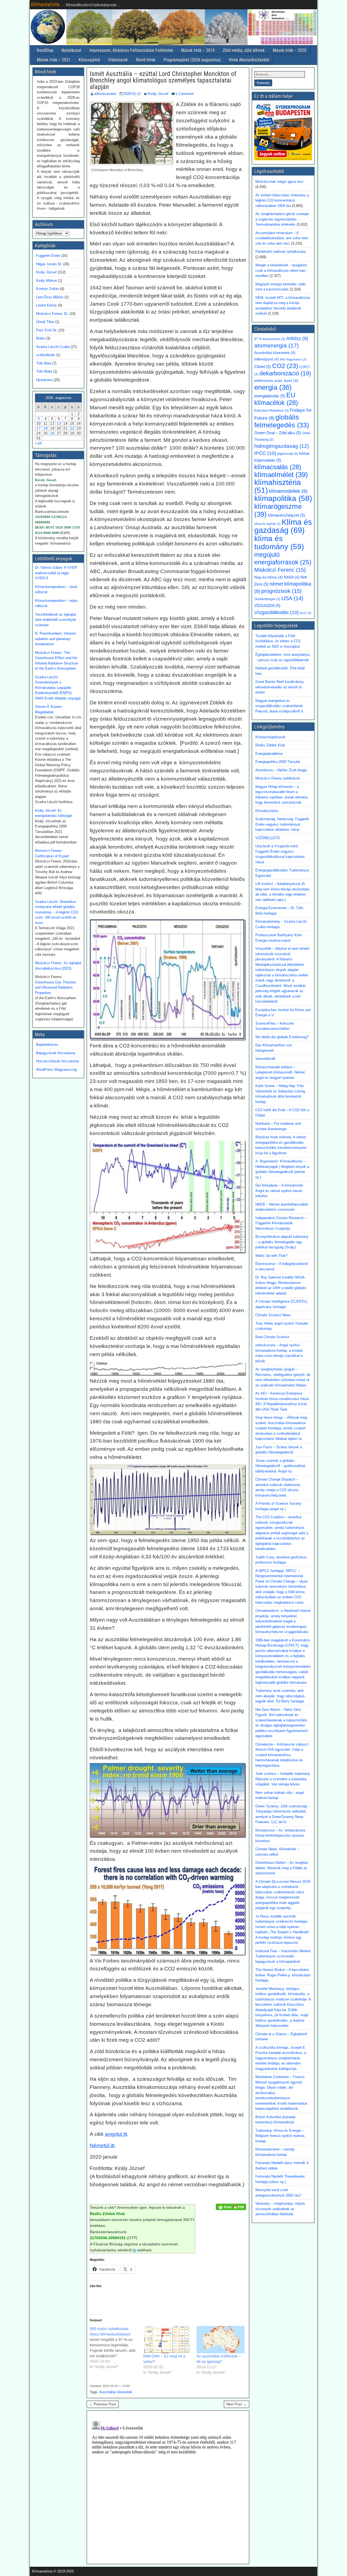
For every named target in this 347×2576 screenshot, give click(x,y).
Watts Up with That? (271, 1256)
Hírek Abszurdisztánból (249, 60)
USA (292, 598)
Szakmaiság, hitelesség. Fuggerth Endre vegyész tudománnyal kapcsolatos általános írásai (282, 824)
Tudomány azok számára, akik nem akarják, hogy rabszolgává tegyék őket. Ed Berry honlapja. (280, 1696)
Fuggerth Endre (48, 256)
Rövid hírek (146, 60)
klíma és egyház (267, 524)
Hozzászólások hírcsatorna (57, 1061)
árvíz (306, 613)
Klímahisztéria (267, 811)
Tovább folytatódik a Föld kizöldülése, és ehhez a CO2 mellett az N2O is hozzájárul (278, 641)
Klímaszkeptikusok (270, 737)
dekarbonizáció (285, 373)
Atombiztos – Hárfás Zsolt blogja (281, 770)
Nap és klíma (269, 577)
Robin (41, 338)
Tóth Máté (44, 371)
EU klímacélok (276, 399)
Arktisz (297, 338)
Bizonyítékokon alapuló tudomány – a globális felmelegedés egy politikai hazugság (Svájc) (282, 1242)
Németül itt (102, 2145)
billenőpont (267, 359)
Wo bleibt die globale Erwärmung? (282, 1037)
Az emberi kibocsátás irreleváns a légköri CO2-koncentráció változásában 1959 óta (282, 200)
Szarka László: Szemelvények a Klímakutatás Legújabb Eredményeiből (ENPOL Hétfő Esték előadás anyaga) (58, 688)
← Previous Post (103, 2404)
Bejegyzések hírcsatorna (56, 1053)
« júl (38, 443)
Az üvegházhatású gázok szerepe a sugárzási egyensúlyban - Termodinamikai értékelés (282, 219)
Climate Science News (273, 1315)
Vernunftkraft (265, 1059)
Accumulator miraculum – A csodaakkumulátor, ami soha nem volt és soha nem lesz (282, 238)
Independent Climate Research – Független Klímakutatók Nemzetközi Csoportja (281, 1223)
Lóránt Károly (46, 305)
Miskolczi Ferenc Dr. (52, 314)
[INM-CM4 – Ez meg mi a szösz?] (167, 2340)
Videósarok (118, 60)
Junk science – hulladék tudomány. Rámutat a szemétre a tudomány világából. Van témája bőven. (283, 1779)
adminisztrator (105, 94)
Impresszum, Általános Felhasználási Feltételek (131, 50)
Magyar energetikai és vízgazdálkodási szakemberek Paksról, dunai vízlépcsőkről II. (280, 706)
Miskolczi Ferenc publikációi (278, 778)
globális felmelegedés (282, 421)
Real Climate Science (272, 1337)
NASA (292, 577)
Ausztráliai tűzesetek (116, 2392)
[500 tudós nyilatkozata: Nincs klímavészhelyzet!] (116, 2348)
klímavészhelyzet (286, 515)
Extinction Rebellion (272, 411)
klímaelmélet (281, 475)
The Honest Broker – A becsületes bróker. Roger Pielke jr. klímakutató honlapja (283, 1975)
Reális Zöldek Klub (270, 745)
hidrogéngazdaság (282, 446)
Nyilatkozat (71, 50)
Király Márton (46, 281)
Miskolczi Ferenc (280, 570)
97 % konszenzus (270, 339)
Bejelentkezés (47, 1045)
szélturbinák (46, 355)
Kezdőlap (45, 50)
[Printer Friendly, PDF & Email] (231, 2206)
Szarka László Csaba (53, 347)
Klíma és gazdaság (283, 526)
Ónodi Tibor (45, 322)
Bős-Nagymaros (293, 359)
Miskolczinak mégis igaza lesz (279, 182)
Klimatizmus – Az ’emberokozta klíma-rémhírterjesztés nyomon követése (280, 1836)
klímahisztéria (278, 486)
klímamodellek (288, 491)
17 (38, 428)
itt (134, 2250)
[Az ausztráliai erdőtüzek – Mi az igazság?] (221, 2340)
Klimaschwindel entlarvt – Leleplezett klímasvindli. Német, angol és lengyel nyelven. (281, 1072)
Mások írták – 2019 (198, 50)
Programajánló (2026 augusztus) (192, 60)
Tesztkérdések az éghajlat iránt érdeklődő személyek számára (56, 620)
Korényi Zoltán (47, 289)
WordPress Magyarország (56, 1070)
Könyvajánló (89, 60)
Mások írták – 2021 (54, 60)
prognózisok (282, 591)
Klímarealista (45, 4)
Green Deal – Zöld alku (278, 433)
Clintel (263, 367)
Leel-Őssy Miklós (50, 297)
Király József (158, 94)
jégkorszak (287, 454)
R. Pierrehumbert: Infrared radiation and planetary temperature (55, 639)
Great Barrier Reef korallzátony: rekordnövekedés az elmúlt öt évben (280, 687)
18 (46, 428)
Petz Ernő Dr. (47, 330)
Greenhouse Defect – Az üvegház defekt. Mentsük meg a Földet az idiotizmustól (282, 1868)
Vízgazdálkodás (277, 612)
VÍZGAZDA (267, 606)
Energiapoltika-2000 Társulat (278, 762)
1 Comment (184, 94)
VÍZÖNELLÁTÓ (268, 838)
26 (52, 433)
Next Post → (237, 2404)
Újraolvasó (44, 380)
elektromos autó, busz (276, 381)
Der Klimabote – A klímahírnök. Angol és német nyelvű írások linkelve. (280, 1191)
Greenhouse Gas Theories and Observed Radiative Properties (56, 987)
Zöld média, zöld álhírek (244, 50)
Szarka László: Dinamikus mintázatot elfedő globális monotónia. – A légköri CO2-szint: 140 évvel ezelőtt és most (57, 912)
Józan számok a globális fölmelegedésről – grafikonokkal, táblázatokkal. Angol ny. (281, 1466)
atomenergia (277, 346)
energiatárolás (270, 396)
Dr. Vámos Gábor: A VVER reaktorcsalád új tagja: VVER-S (56, 573)
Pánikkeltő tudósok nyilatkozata (280, 252)
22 (72, 428)
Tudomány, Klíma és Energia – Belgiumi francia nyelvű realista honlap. (280, 2136)
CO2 (285, 366)
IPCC (265, 453)
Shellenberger (267, 599)
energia (273, 387)
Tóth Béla (44, 363)
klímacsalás (278, 467)
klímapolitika (283, 498)
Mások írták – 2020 (290, 50)
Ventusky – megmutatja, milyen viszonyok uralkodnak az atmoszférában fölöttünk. (280, 2209)
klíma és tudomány (279, 542)
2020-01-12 (132, 94)
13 (59, 423)
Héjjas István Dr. (49, 264)
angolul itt (116, 2134)
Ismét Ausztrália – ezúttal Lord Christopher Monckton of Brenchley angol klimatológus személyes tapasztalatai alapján (163, 80)
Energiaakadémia (269, 754)
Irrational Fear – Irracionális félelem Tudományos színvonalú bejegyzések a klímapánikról (283, 1956)
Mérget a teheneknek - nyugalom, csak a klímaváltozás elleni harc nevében (282, 270)
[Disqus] (168, 2486)
